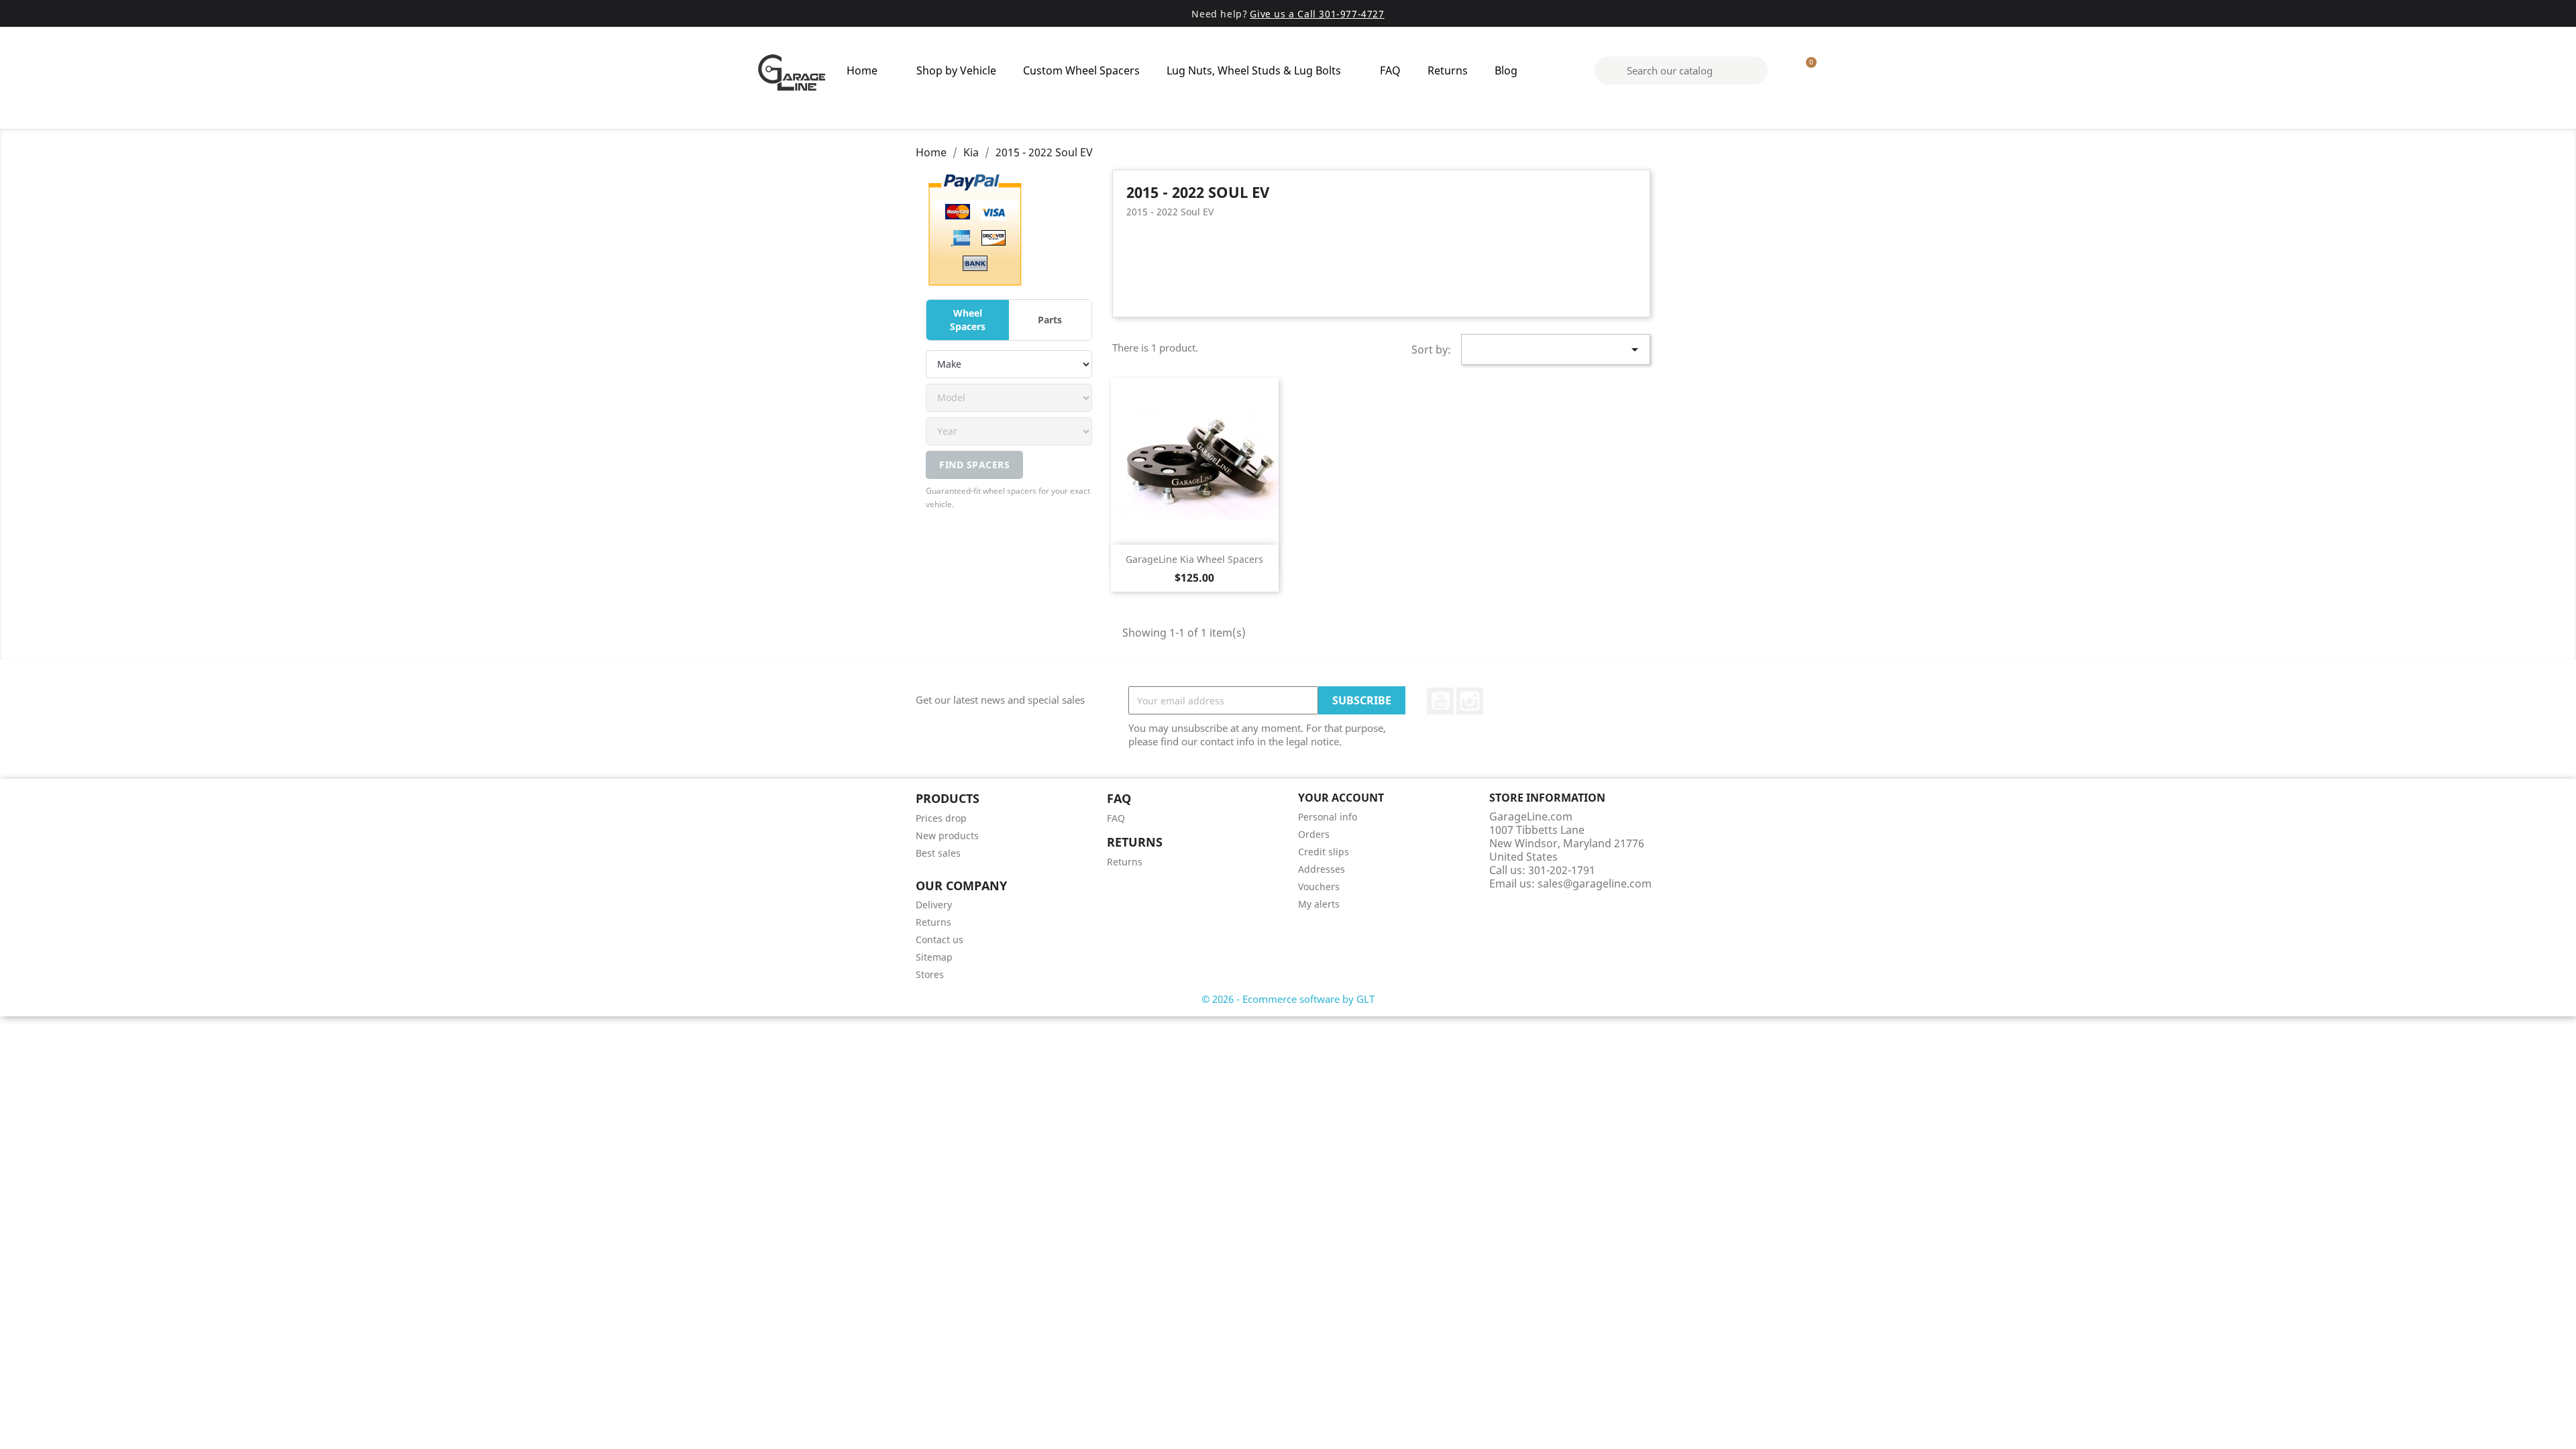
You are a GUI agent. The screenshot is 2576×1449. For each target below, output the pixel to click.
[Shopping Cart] (1805, 70)
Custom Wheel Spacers (1081, 70)
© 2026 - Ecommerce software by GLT (1288, 999)
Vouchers (1319, 887)
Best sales (938, 853)
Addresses (1322, 869)
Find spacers (974, 465)
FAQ (1390, 70)
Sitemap (934, 957)
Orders (1314, 834)
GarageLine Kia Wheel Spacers (1194, 559)
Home (862, 70)
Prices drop (941, 818)
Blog (1506, 70)
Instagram (1470, 701)
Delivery (934, 905)
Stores (930, 974)
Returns (1448, 70)
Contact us (940, 940)
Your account (1341, 798)
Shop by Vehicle (956, 70)
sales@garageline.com (1595, 883)
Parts (1050, 320)
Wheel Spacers (968, 320)
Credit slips (1324, 852)
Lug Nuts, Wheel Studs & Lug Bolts (1254, 70)
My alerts (1319, 904)
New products (947, 836)
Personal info (1328, 817)
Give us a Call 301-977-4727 (1317, 14)
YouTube (1440, 701)
